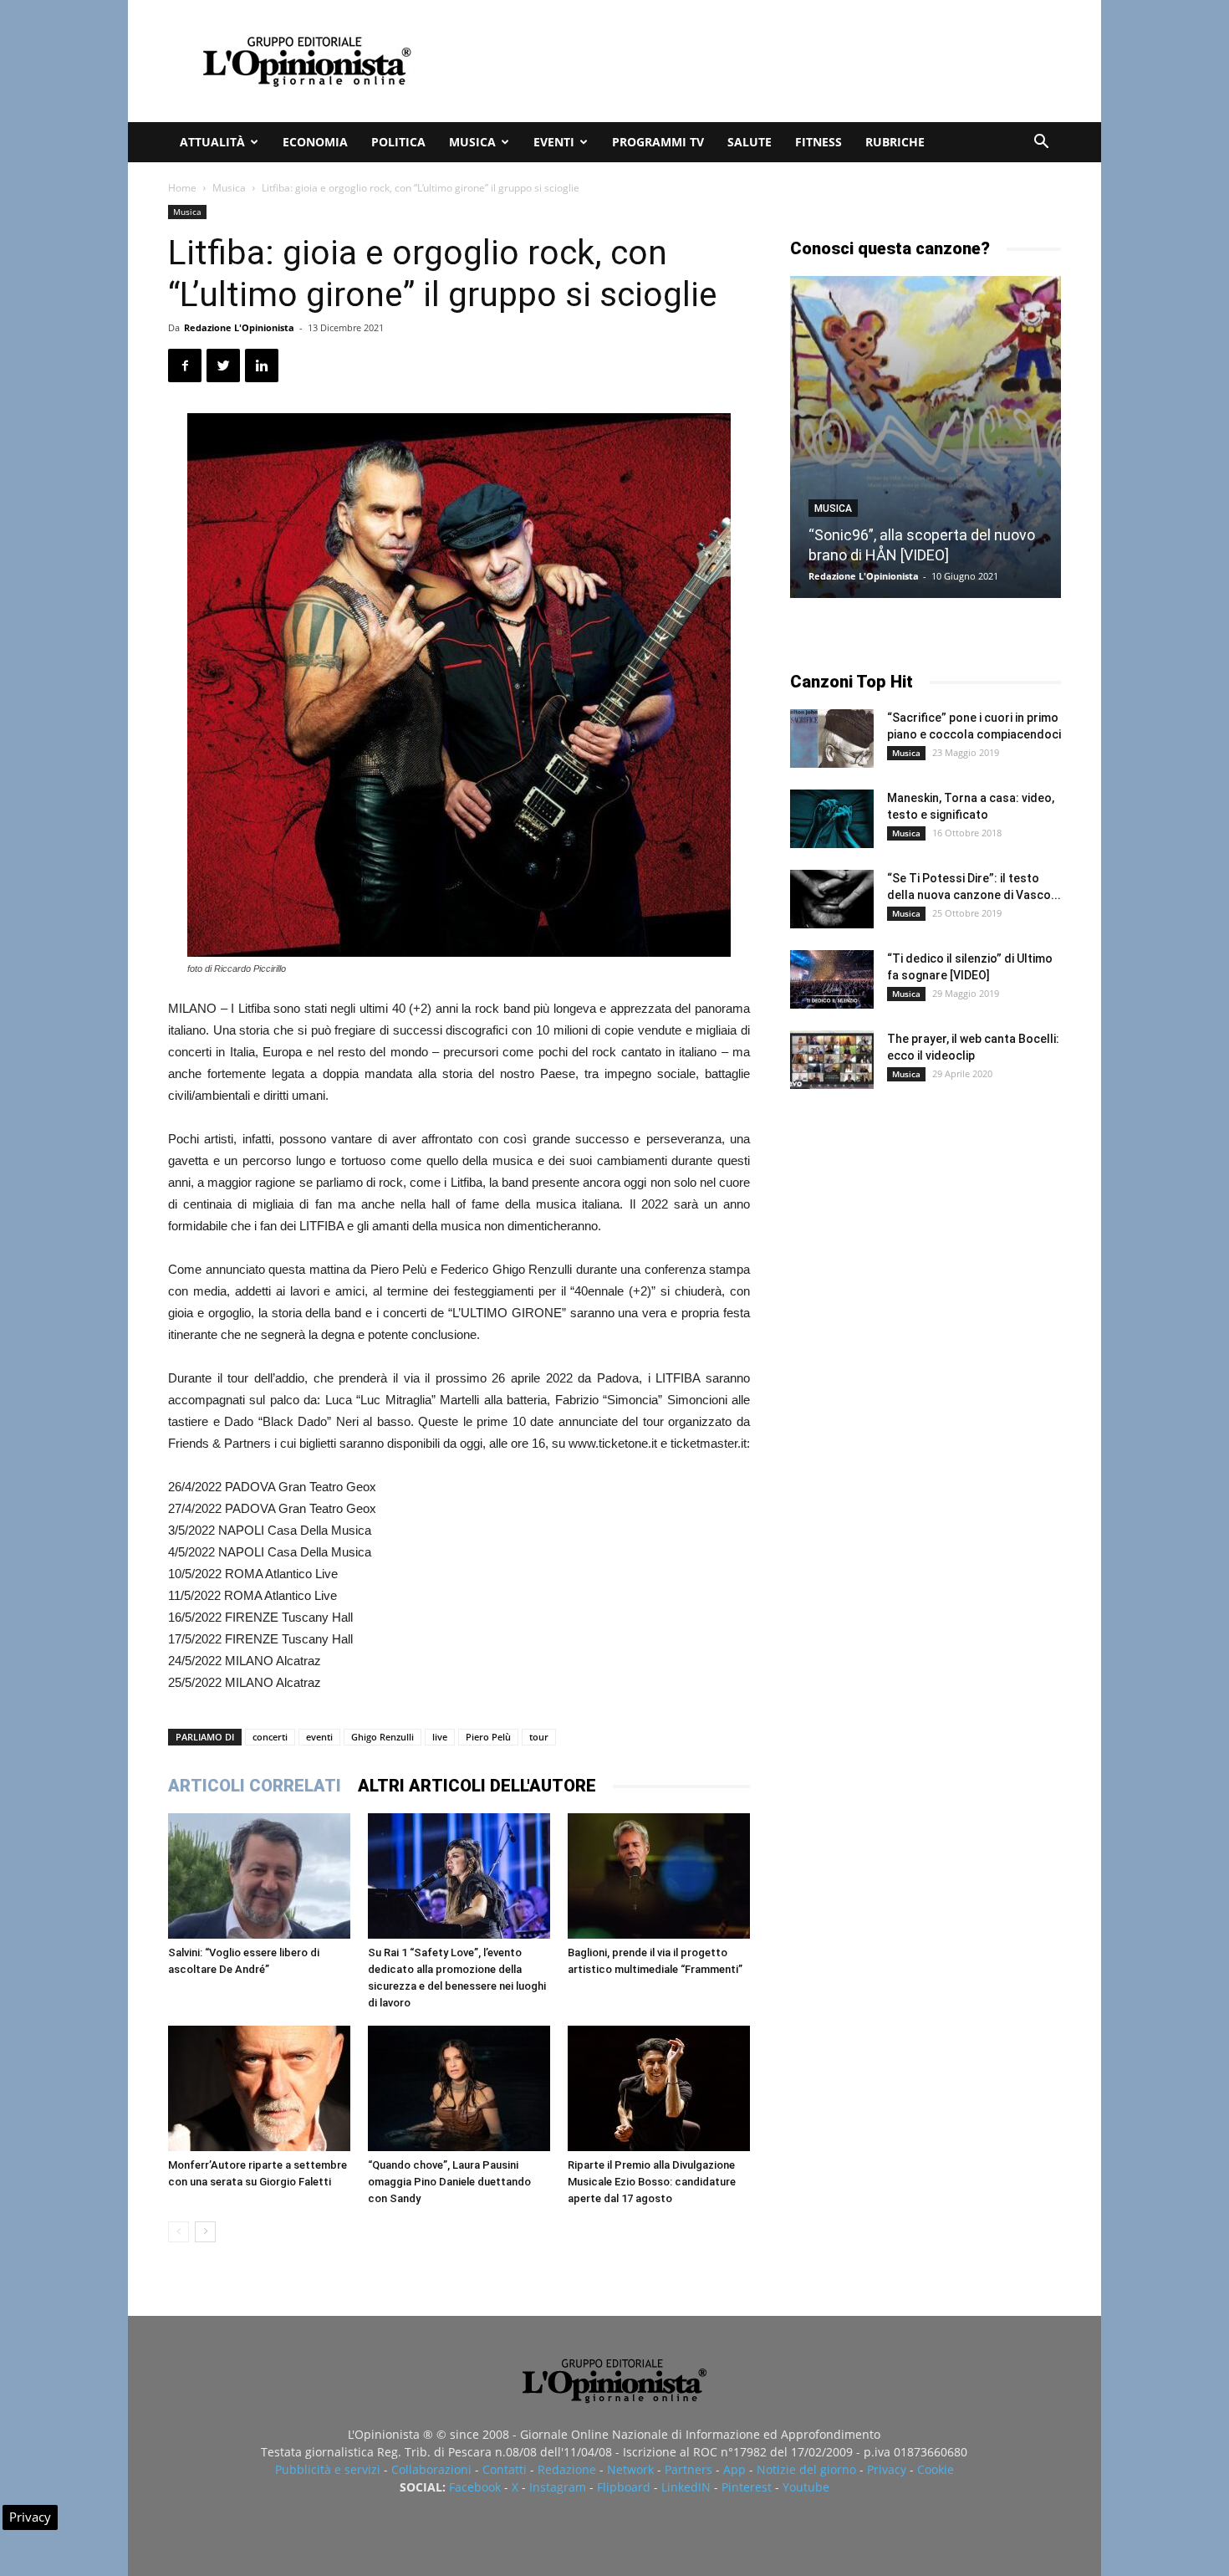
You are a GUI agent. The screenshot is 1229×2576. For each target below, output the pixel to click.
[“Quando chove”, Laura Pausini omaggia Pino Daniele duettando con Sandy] (459, 2088)
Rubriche (895, 142)
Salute (750, 142)
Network (630, 2469)
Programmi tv (658, 142)
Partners (688, 2469)
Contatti (505, 2469)
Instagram (558, 2487)
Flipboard (624, 2487)
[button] (1041, 143)
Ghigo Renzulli (382, 1737)
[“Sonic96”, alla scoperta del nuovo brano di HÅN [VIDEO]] (926, 437)
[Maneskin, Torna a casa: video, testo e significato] (832, 819)
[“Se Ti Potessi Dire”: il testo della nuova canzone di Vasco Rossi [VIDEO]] (832, 899)
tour (539, 1737)
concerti (270, 1737)
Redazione (567, 2469)
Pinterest (747, 2487)
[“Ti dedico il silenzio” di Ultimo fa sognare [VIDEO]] (832, 979)
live (440, 1737)
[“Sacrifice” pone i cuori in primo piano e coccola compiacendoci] (832, 739)
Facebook (475, 2487)
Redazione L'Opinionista (239, 327)
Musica (472, 142)
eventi (319, 1737)
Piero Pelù (488, 1737)
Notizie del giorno (806, 2469)
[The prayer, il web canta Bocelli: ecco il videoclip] (832, 1060)
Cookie (936, 2469)
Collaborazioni (431, 2469)
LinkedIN (686, 2487)
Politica (398, 142)
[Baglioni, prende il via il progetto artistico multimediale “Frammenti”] (659, 1876)
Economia (315, 142)
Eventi (554, 142)
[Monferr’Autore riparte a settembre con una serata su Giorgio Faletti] (259, 2088)
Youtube (806, 2487)
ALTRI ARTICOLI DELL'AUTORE (477, 1786)
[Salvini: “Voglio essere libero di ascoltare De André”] (259, 1876)
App (734, 2469)
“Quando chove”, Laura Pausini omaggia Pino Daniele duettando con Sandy (449, 2182)
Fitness (818, 142)
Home (182, 188)
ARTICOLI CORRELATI (255, 1786)
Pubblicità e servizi (328, 2469)
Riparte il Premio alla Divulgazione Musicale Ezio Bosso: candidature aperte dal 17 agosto (652, 2182)
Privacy (887, 2469)
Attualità (212, 142)
